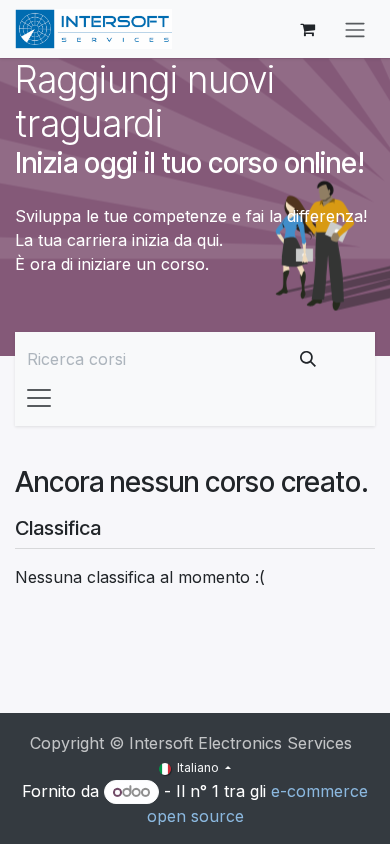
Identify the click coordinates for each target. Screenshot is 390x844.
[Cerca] (308, 359)
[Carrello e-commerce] (307, 29)
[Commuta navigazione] (355, 29)
